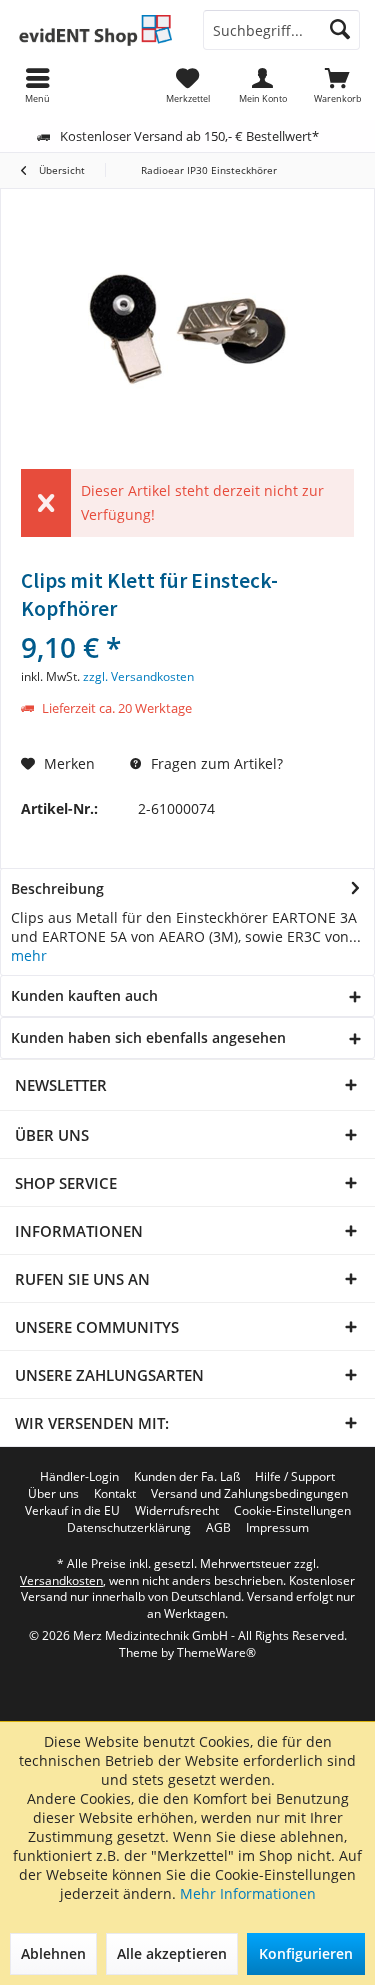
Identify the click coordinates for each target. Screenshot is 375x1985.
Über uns (53, 1494)
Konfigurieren (306, 1953)
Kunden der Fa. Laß (187, 1477)
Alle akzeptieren (172, 1953)
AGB (218, 1528)
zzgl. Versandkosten (138, 676)
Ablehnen (53, 1953)
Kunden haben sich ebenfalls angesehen (148, 1037)
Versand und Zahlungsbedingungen (249, 1494)
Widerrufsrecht (177, 1511)
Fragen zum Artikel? (215, 763)
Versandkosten (61, 1580)
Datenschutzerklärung (129, 1528)
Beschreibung (57, 888)
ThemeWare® (216, 1652)
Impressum (277, 1528)
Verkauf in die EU (72, 1511)
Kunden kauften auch (84, 995)
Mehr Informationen (248, 1893)
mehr (29, 955)
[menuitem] (337, 85)
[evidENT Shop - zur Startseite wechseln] (94, 30)
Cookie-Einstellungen (292, 1511)
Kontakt (115, 1494)
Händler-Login (79, 1477)
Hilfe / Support (295, 1477)
